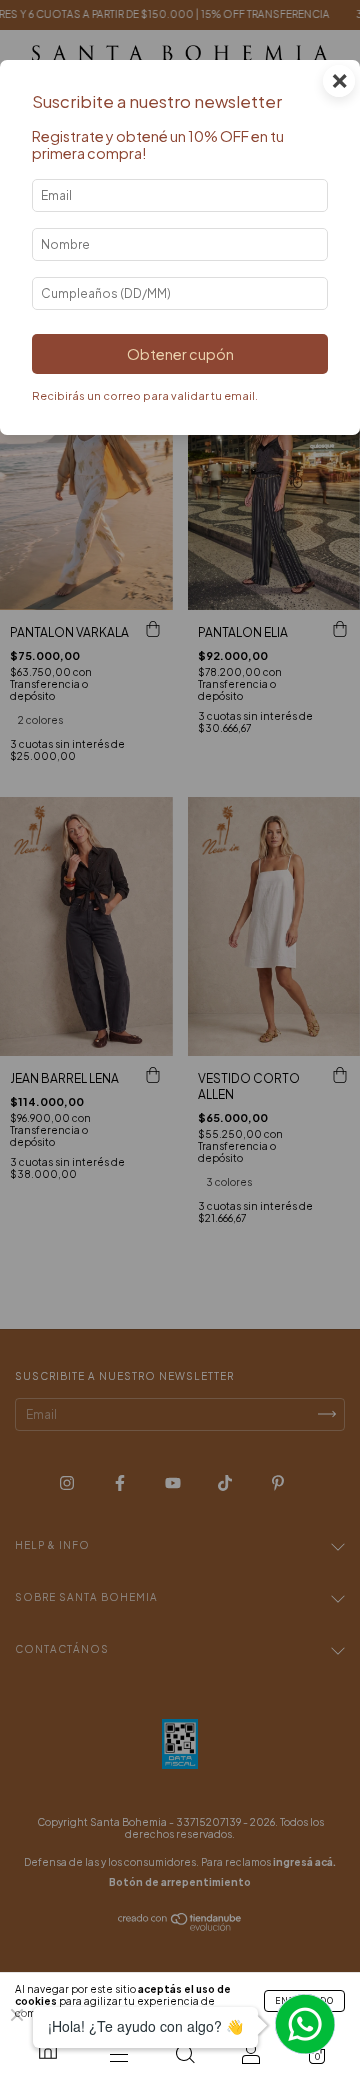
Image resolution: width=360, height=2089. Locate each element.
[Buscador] (185, 2054)
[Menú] (119, 2054)
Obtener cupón (180, 354)
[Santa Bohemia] (48, 2049)
